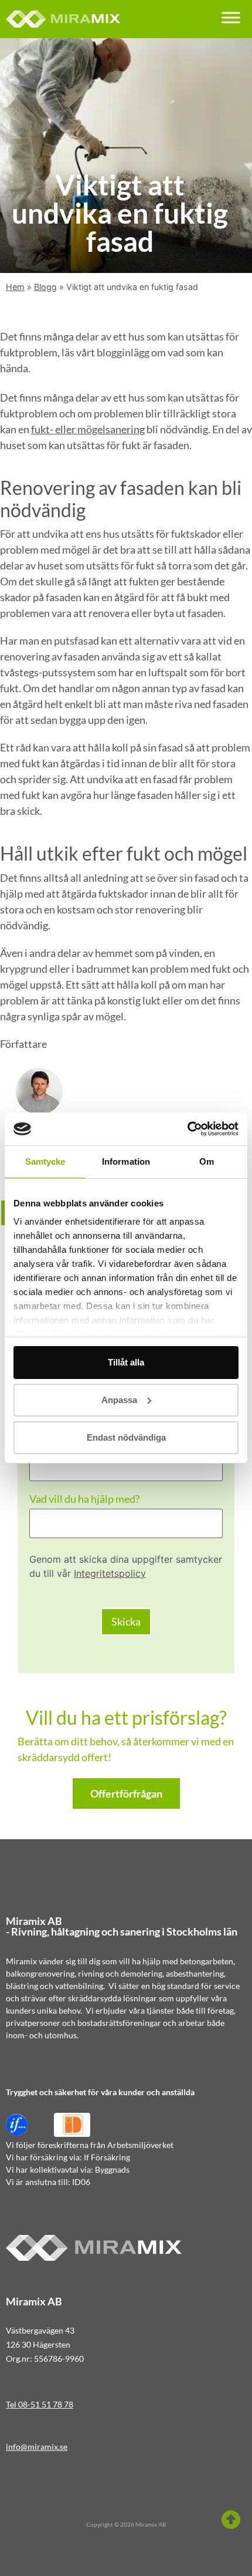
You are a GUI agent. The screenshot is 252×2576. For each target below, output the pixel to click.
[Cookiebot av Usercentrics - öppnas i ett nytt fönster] (187, 1129)
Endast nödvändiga (126, 1437)
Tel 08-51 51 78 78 (40, 2404)
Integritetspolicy (110, 1573)
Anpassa (119, 1400)
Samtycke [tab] (45, 1161)
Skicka (126, 1621)
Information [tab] (126, 1161)
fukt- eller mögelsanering (88, 429)
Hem (15, 287)
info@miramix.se (37, 2447)
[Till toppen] (231, 2520)
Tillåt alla (126, 1362)
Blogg (45, 287)
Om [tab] (207, 1161)
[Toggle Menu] (231, 17)
